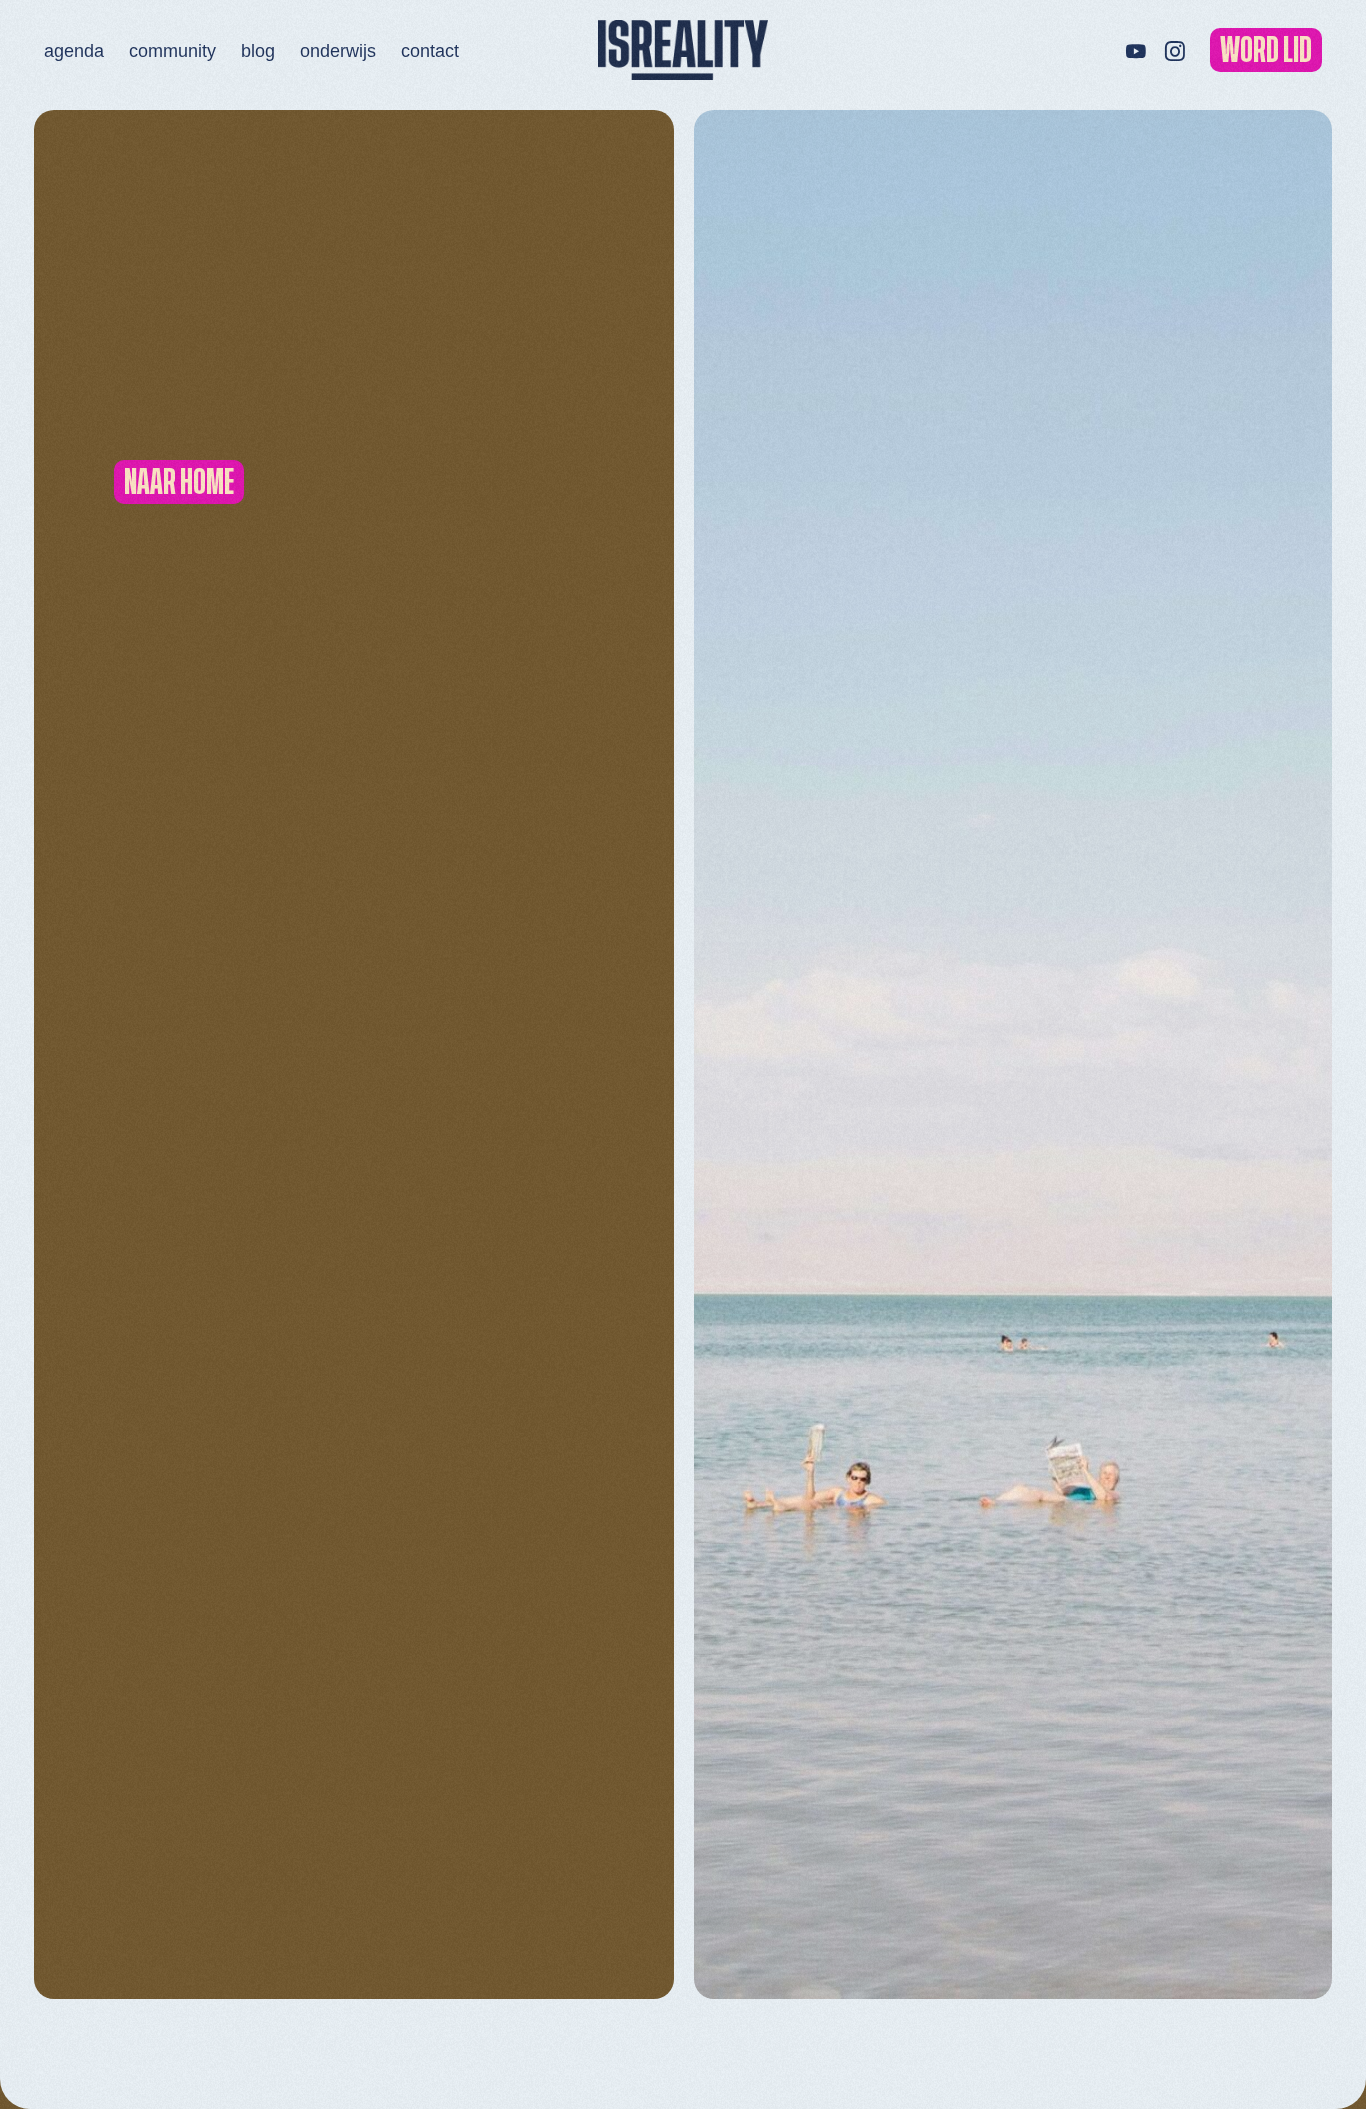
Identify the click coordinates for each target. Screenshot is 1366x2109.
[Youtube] (1135, 50)
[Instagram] (1174, 50)
